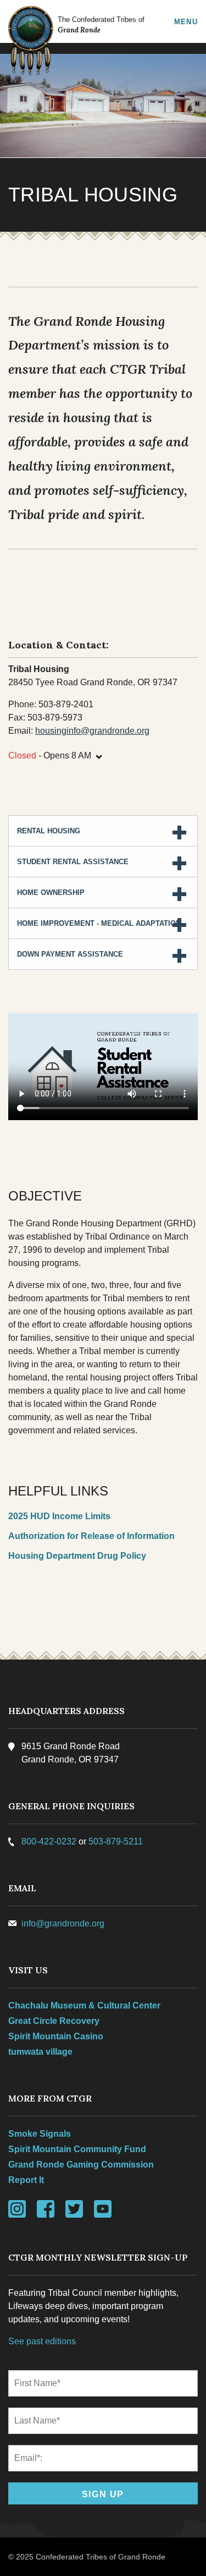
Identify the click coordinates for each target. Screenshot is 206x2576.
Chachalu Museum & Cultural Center (84, 2005)
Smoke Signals (40, 2134)
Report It (26, 2180)
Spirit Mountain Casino (56, 2036)
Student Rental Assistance (73, 862)
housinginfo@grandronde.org (92, 731)
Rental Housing (49, 831)
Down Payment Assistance (70, 954)
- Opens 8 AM (56, 754)
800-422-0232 (49, 1841)
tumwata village (40, 2052)
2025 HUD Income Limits (59, 1516)
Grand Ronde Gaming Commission (81, 2165)
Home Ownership (51, 893)
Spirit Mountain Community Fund (77, 2149)
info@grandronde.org (63, 1923)
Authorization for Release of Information (91, 1536)
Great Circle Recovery (54, 2021)
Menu (186, 21)
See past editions (42, 2341)
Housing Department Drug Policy (77, 1556)
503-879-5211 (116, 1841)
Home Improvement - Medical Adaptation (99, 923)
